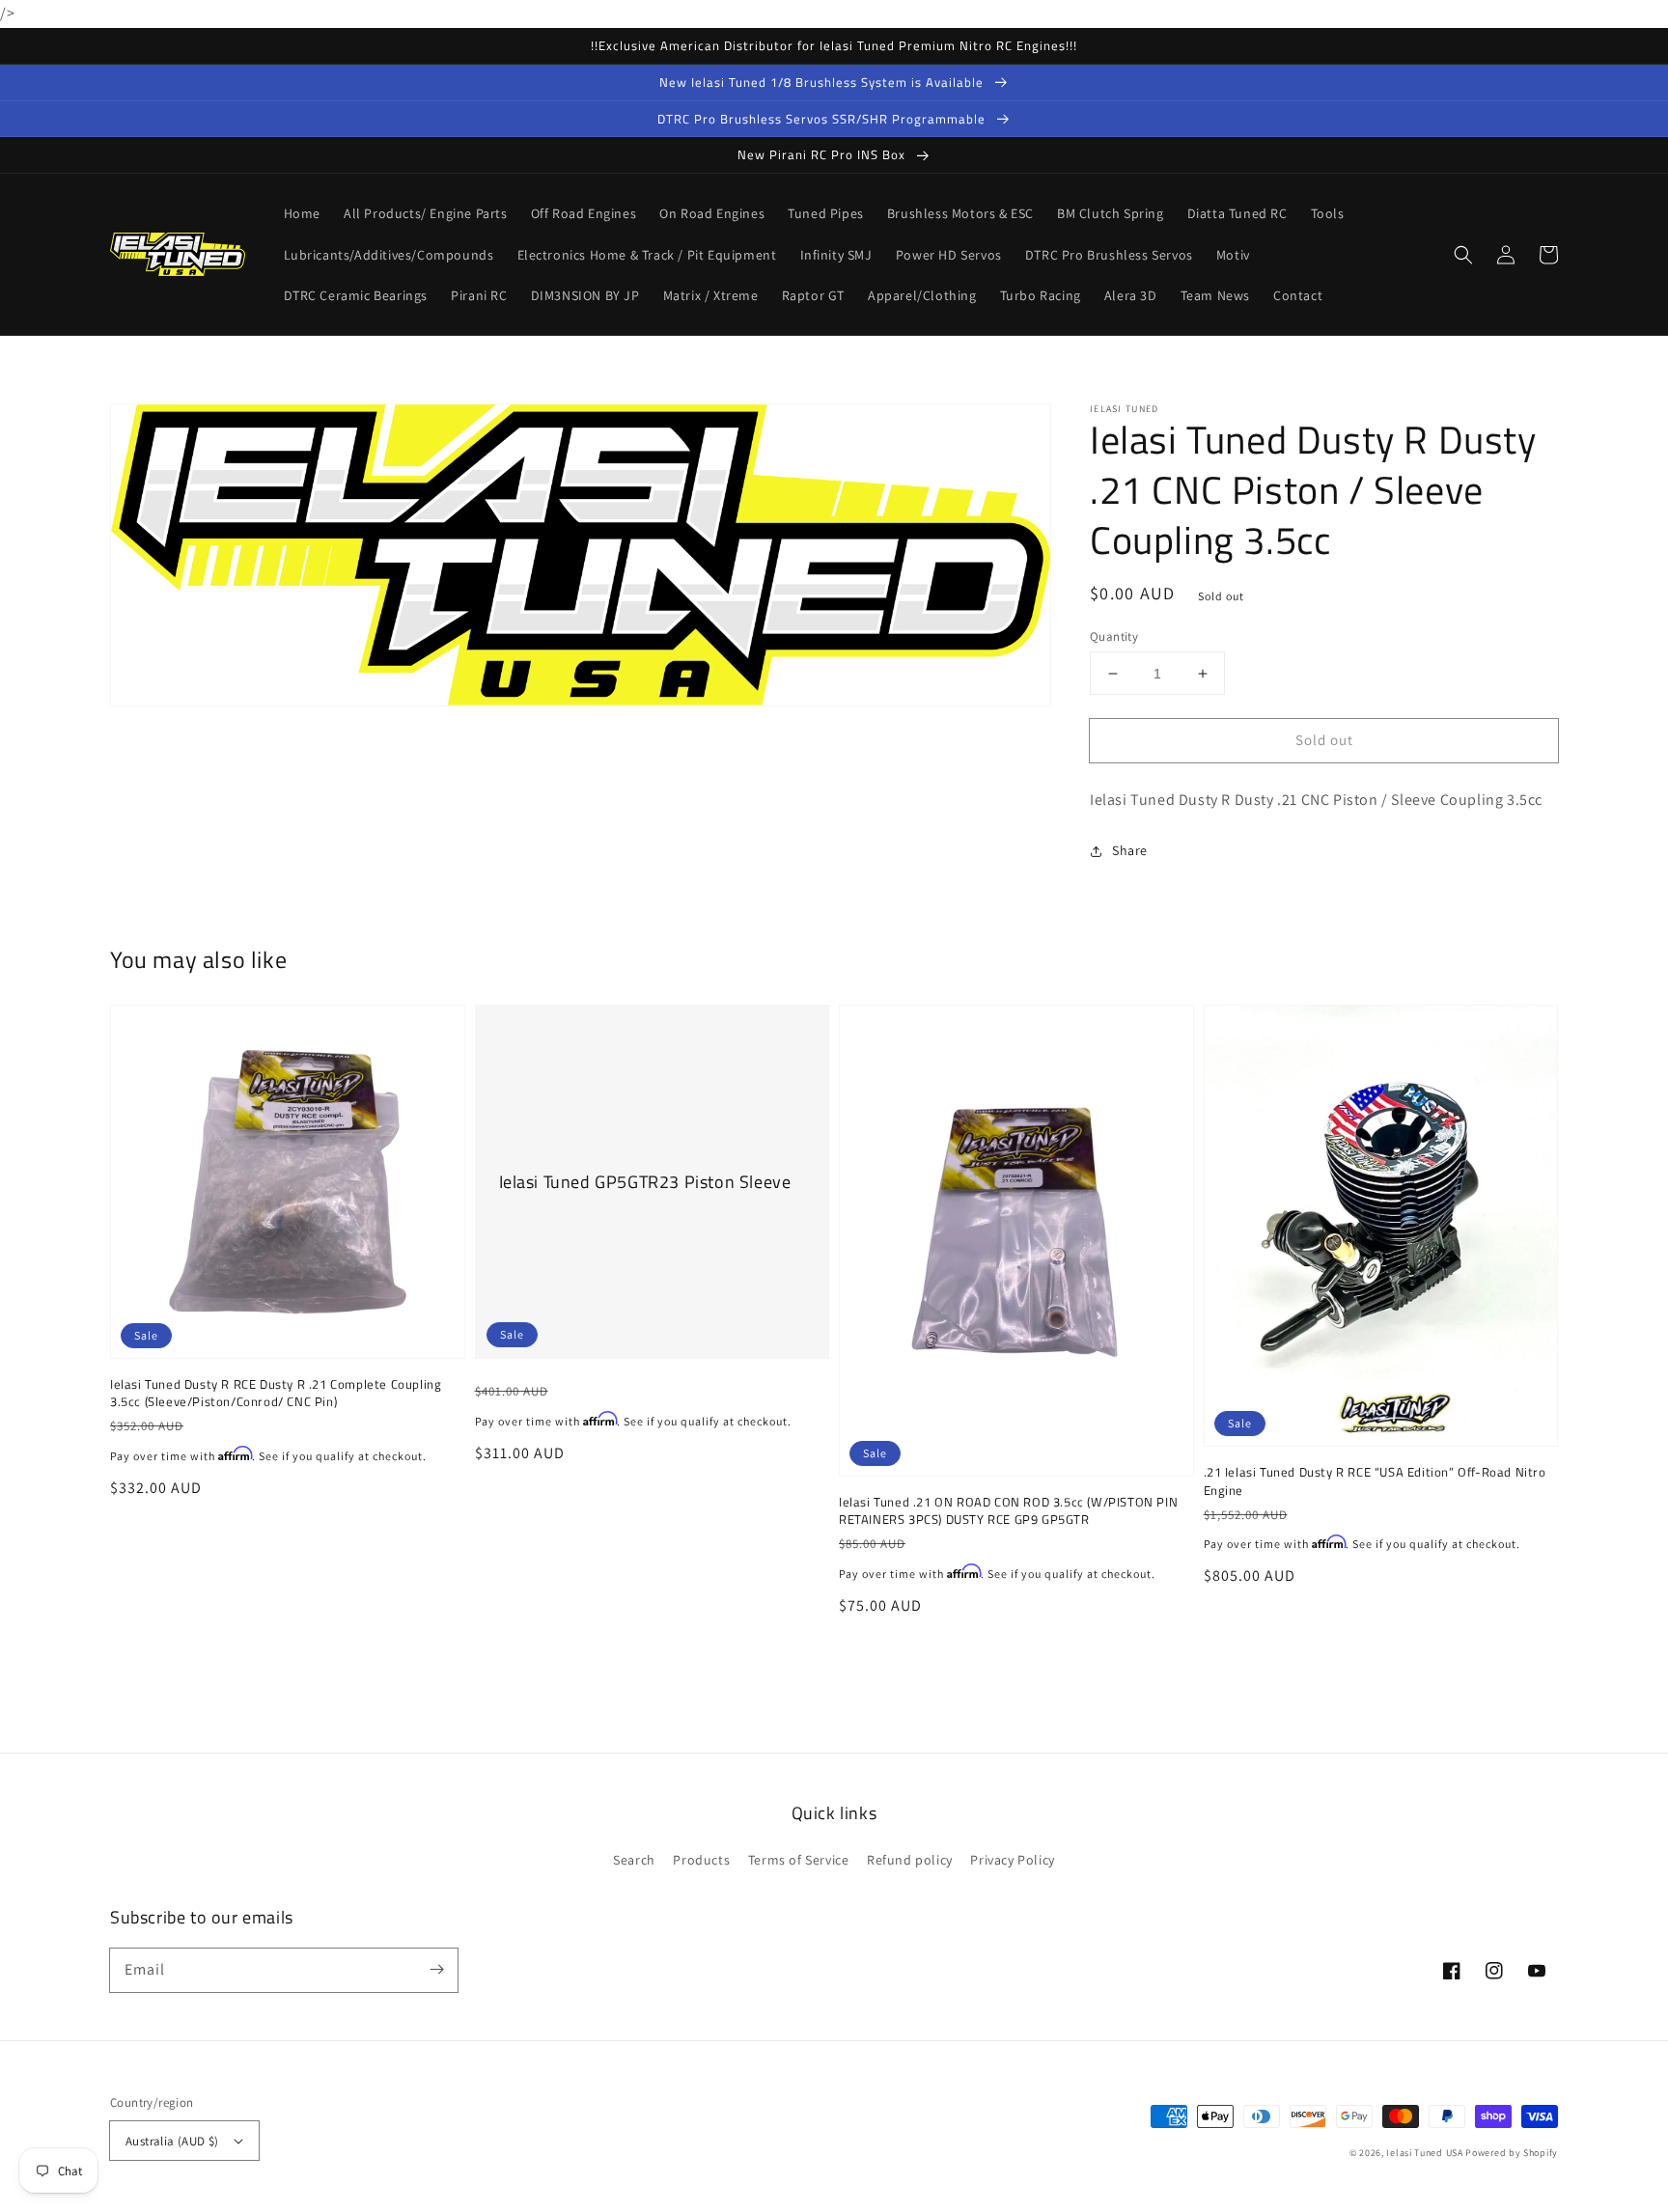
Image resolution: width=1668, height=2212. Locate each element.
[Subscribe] (436, 1970)
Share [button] (1130, 850)
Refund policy (910, 1860)
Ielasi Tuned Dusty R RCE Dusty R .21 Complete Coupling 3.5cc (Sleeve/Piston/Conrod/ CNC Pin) (276, 1393)
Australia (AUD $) (172, 2141)
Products (701, 1860)
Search (634, 1860)
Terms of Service (799, 1860)
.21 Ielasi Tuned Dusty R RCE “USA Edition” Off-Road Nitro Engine (1375, 1480)
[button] (1463, 255)
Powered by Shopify (1512, 2153)
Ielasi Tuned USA (1424, 2153)
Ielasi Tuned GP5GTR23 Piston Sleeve (645, 1182)
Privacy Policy (1012, 1860)
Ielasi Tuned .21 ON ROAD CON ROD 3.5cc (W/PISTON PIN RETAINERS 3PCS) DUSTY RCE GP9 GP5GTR (1008, 1510)
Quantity (1114, 636)
